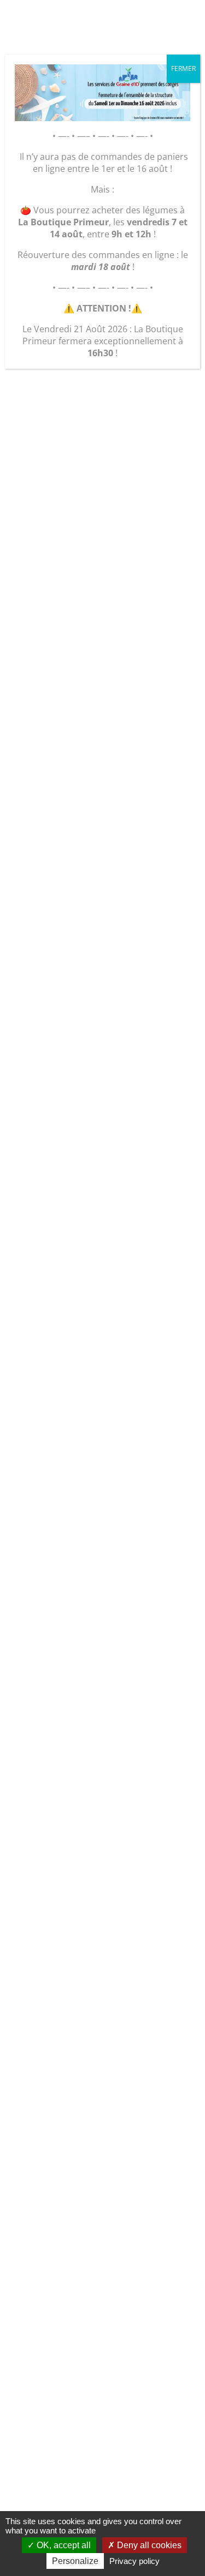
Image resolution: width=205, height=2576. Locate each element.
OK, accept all (63, 2545)
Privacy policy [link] (134, 2561)
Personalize (75, 2561)
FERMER (183, 68)
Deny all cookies (148, 2545)
